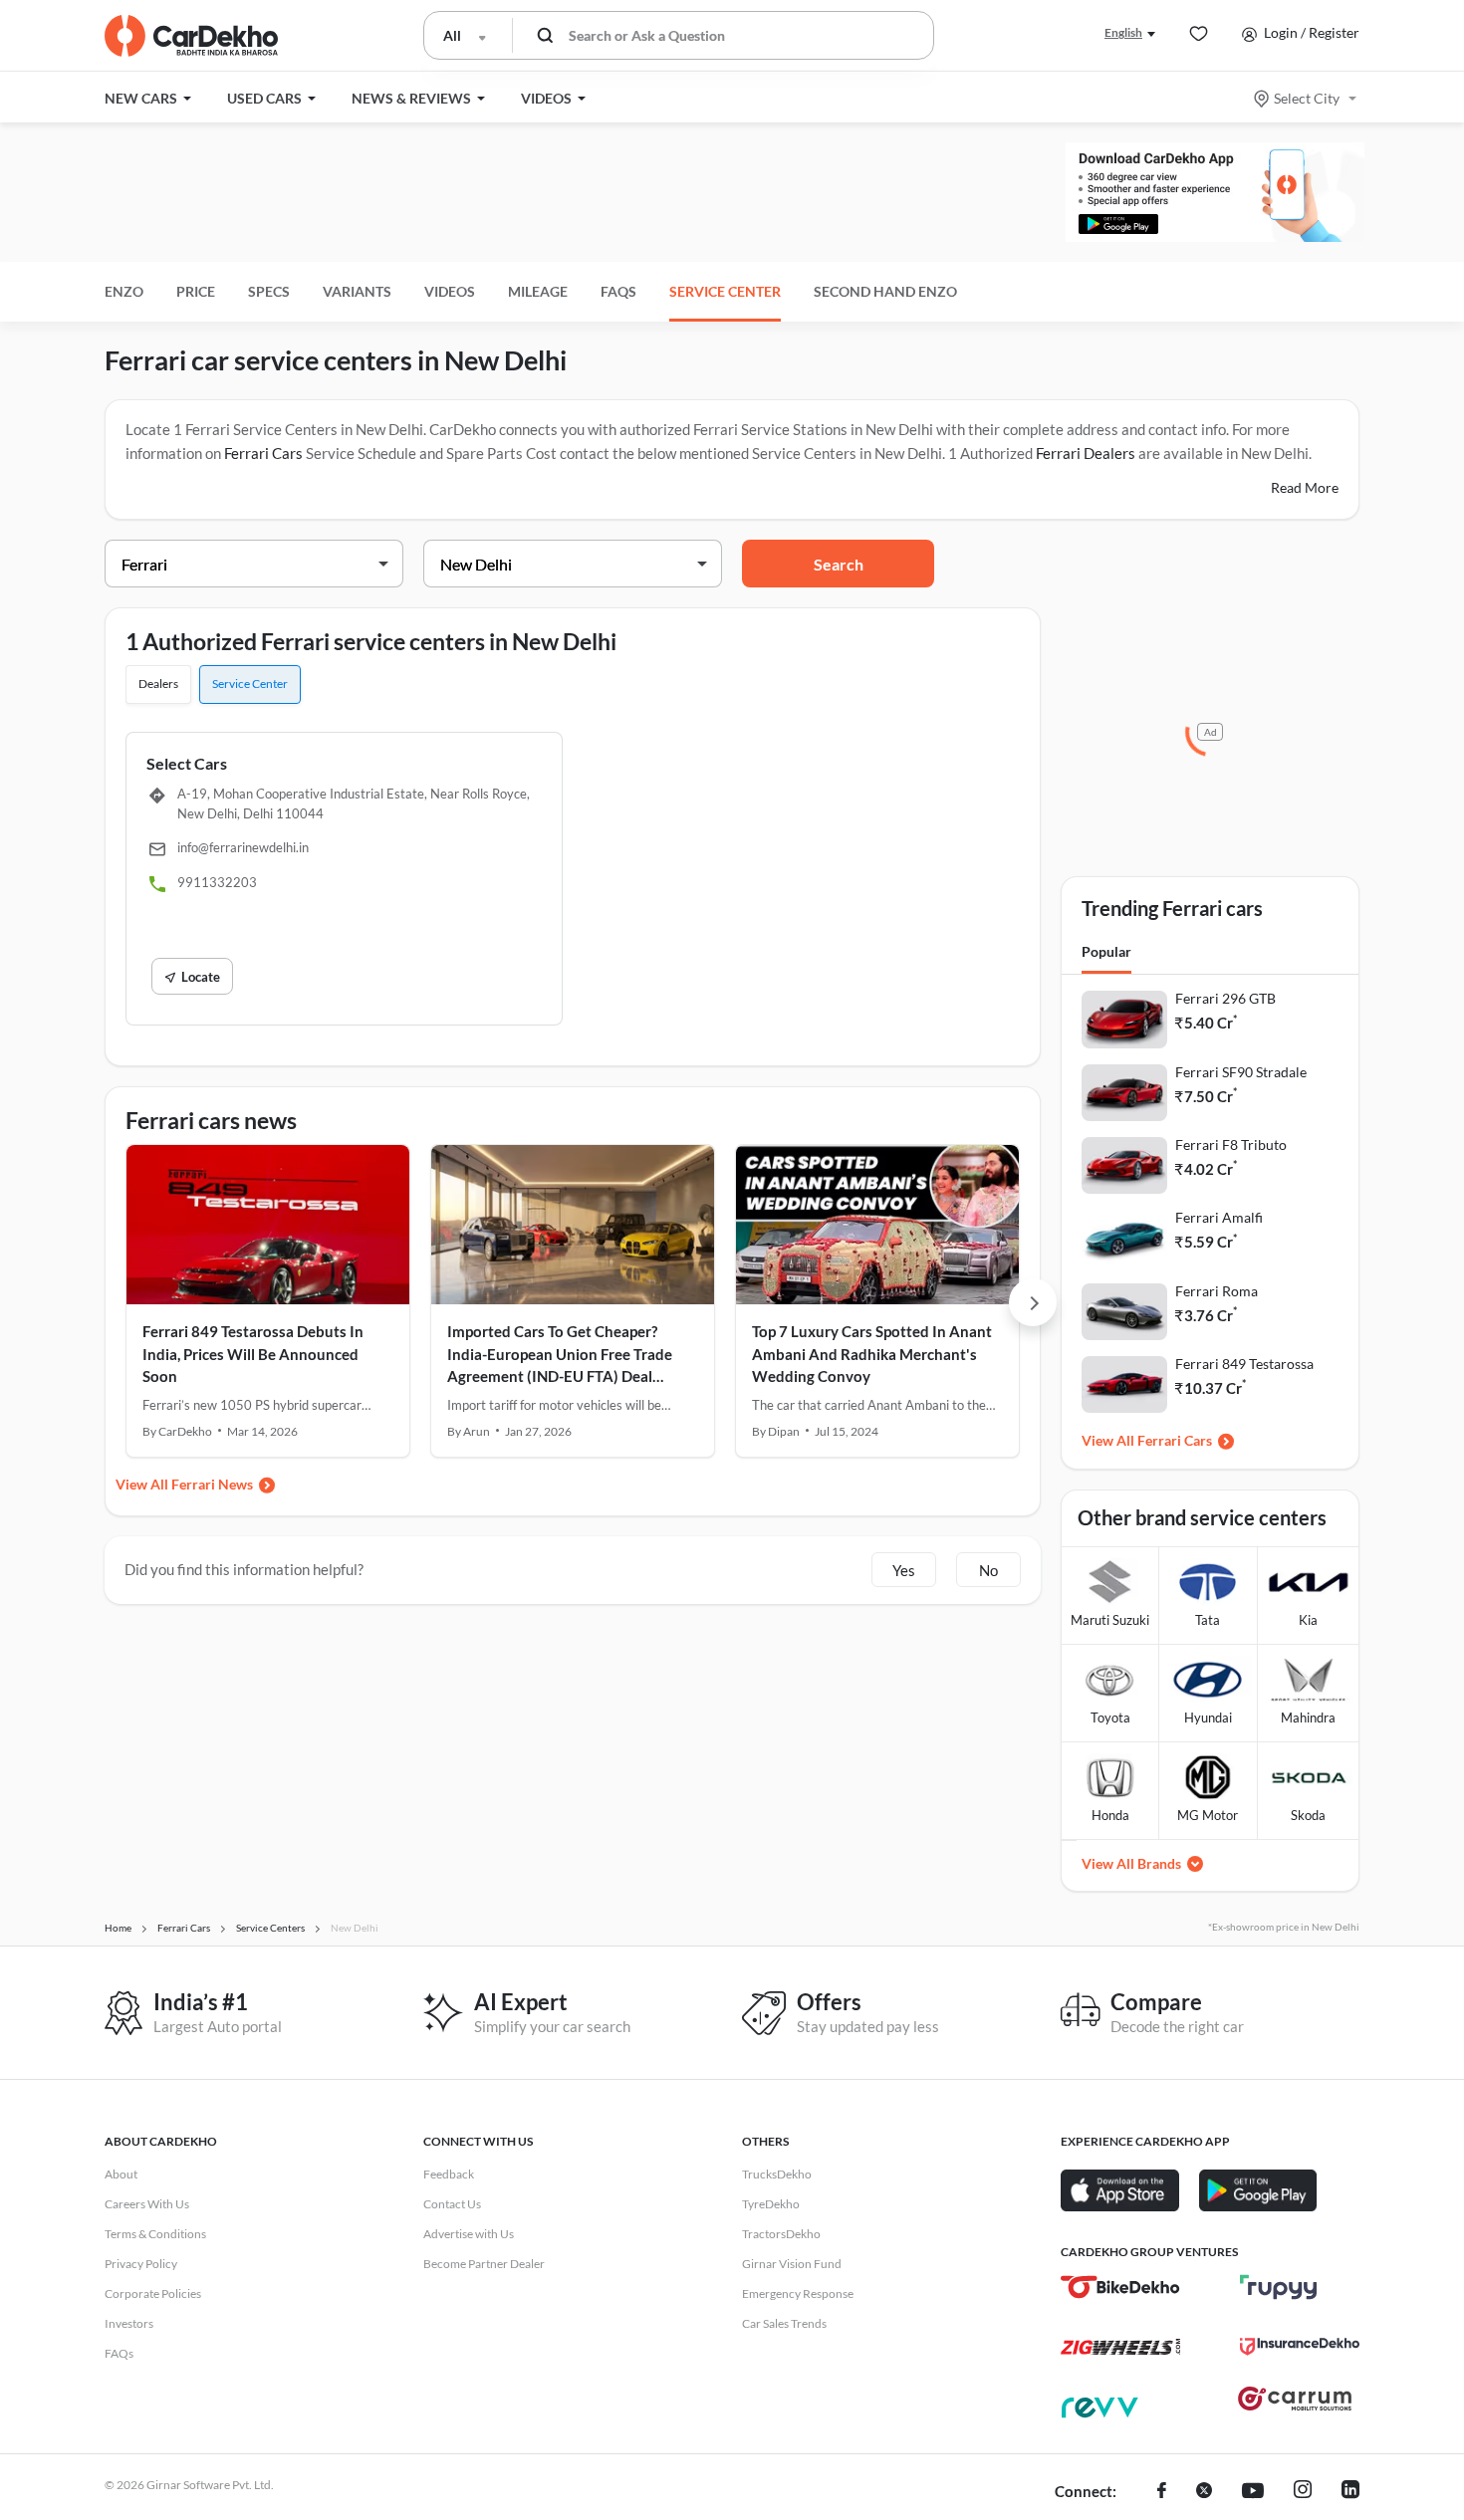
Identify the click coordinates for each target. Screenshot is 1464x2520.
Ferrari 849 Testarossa (1244, 1364)
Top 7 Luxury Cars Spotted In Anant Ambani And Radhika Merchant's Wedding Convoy (872, 1354)
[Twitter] (1204, 2492)
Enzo (124, 291)
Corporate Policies (153, 2293)
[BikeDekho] (1120, 2287)
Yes (904, 1570)
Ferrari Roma (1217, 1291)
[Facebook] (1162, 2492)
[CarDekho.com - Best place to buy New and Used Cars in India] (191, 36)
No (988, 1570)
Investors (129, 2323)
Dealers (158, 684)
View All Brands (1131, 1863)
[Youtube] (1253, 2492)
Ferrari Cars (263, 453)
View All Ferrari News (184, 1484)
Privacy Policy (141, 2264)
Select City (1307, 98)
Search (839, 564)
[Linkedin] (1350, 2492)
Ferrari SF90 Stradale (1241, 1072)
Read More (1305, 487)
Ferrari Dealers (1087, 453)
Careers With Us (147, 2204)
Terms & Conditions (155, 2234)
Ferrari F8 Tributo (1231, 1145)
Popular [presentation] (1106, 951)
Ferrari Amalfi (1219, 1217)
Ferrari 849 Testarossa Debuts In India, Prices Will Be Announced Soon (253, 1354)
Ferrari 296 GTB (1225, 998)
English (1123, 32)
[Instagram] (1303, 2492)
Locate (201, 977)
